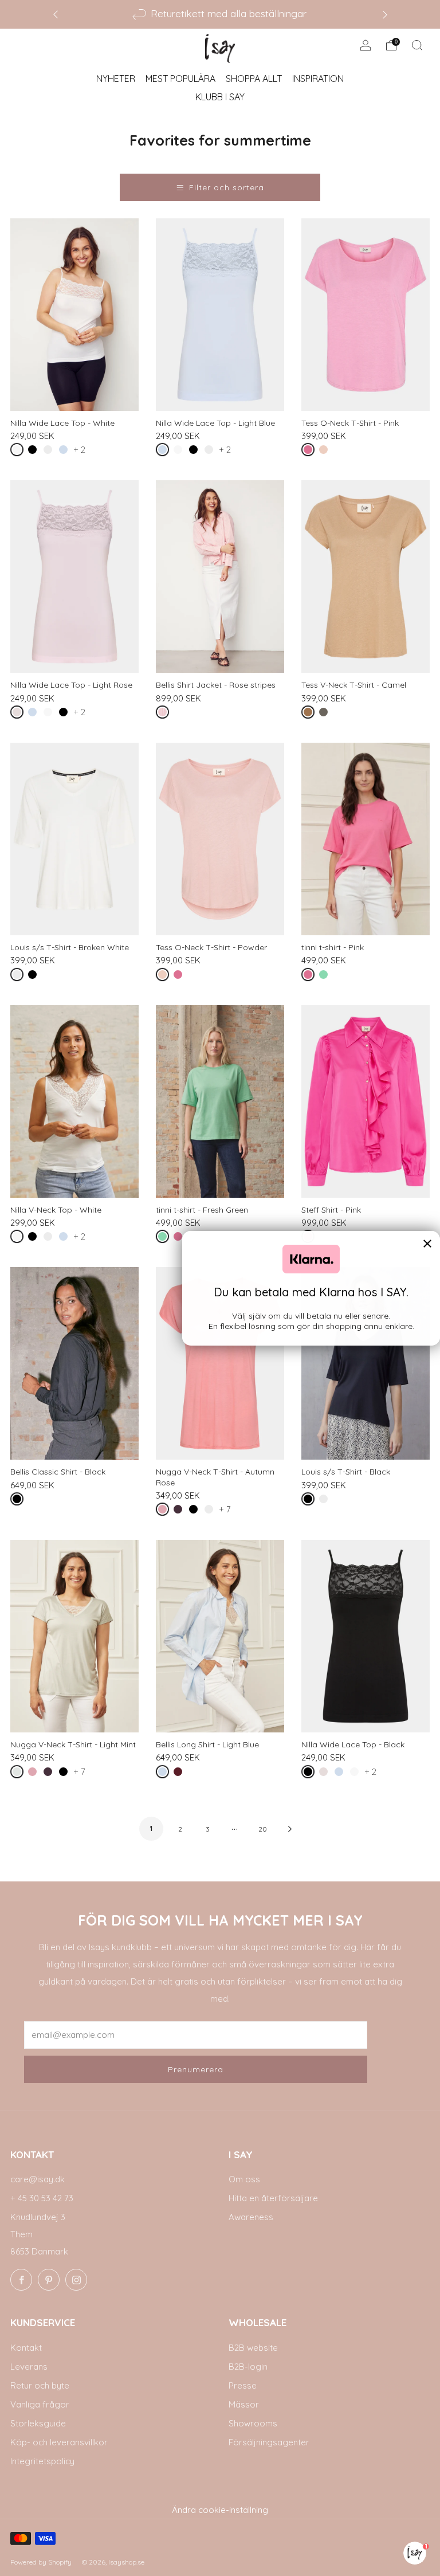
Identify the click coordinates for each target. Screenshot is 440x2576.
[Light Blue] (66, 452)
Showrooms (253, 2423)
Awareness (251, 2217)
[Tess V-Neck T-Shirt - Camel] (366, 577)
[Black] (35, 452)
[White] (19, 452)
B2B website (253, 2348)
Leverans (29, 2367)
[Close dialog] (427, 1244)
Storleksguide (38, 2423)
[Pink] (310, 452)
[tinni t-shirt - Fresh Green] (220, 1101)
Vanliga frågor (40, 2404)
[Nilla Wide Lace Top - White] (74, 315)
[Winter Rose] (180, 1774)
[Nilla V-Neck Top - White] (74, 1101)
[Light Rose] (19, 714)
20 (263, 1829)
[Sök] (417, 45)
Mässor (244, 2404)
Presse (243, 2385)
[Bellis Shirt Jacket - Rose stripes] (220, 577)
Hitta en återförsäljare (273, 2198)
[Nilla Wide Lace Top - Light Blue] (220, 315)
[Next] (385, 14)
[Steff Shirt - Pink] (366, 1101)
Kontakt (26, 2348)
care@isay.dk (38, 2179)
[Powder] (326, 452)
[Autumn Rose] (165, 1512)
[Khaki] (326, 714)
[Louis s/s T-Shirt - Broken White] (74, 839)
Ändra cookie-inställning (220, 2510)
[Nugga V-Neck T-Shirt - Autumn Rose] (220, 1363)
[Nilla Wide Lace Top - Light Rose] (74, 577)
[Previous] (56, 14)
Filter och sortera (227, 187)
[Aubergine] (180, 1512)
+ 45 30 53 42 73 (42, 2198)
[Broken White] (50, 452)
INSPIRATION (318, 79)
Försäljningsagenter (269, 2442)
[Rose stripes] (165, 714)
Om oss (244, 2179)
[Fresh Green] (326, 977)
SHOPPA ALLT (254, 79)
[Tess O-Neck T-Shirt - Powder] (220, 839)
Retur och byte (40, 2385)
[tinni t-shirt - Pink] (366, 839)
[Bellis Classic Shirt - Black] (74, 1363)
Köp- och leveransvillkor (59, 2442)
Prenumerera (196, 2069)
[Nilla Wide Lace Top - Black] (366, 1636)
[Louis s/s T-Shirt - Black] (366, 1363)
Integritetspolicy (42, 2461)
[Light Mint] (19, 1774)
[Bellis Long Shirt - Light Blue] (220, 1636)
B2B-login (248, 2367)
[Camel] (310, 714)
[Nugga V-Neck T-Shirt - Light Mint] (74, 1636)
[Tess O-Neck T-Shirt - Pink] (366, 315)
